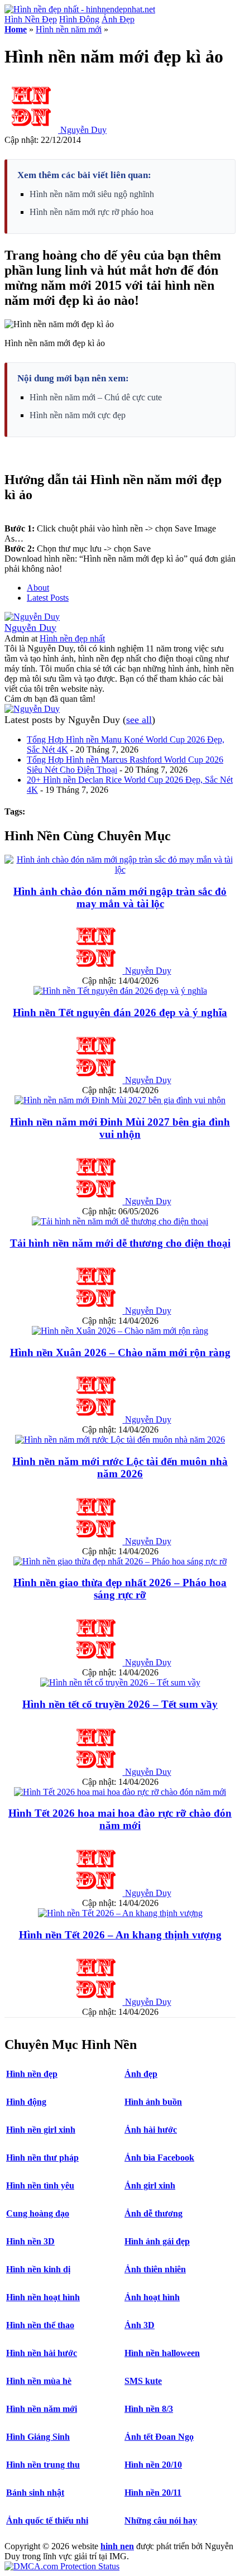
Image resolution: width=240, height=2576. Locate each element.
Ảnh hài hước (151, 2130)
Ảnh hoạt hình (152, 2297)
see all (139, 720)
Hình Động (79, 19)
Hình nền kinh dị (38, 2269)
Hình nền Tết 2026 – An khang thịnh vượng (120, 1935)
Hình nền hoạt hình (43, 2297)
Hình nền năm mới (69, 29)
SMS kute (143, 2381)
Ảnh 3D (140, 2325)
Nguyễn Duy (83, 130)
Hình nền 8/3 (149, 2409)
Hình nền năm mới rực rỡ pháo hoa (92, 212)
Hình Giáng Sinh (38, 2437)
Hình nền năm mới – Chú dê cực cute (96, 397)
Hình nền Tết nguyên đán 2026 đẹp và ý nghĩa (120, 1012)
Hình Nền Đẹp (31, 19)
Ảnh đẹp (141, 2074)
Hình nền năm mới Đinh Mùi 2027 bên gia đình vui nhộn (120, 1128)
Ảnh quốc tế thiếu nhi (47, 2520)
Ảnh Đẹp (118, 19)
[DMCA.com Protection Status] (62, 2566)
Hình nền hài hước (42, 2353)
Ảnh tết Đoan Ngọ (159, 2437)
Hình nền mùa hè (39, 2381)
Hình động (26, 2102)
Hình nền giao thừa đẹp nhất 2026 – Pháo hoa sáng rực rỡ (120, 1589)
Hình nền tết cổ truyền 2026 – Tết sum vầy (120, 1704)
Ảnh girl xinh (150, 2185)
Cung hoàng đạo (38, 2213)
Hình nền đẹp (32, 2074)
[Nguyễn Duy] (32, 617)
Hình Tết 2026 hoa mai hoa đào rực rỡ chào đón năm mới (120, 1819)
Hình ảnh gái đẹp (157, 2241)
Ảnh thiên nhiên (155, 2269)
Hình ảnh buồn (153, 2102)
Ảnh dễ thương (153, 2213)
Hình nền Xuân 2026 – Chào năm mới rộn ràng (120, 1352)
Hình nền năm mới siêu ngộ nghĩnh (92, 194)
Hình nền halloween (162, 2353)
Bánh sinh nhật (35, 2493)
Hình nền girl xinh (41, 2130)
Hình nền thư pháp (42, 2158)
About (38, 588)
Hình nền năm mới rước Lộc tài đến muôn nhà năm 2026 (120, 1467)
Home (16, 29)
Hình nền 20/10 (153, 2465)
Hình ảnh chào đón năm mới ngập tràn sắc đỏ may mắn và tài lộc (120, 897)
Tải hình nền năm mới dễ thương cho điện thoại (120, 1243)
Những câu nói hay (161, 2520)
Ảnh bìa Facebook (159, 2158)
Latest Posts (48, 598)
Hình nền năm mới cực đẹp (78, 415)
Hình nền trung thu (43, 2465)
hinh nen (117, 2546)
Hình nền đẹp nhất (72, 638)
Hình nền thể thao (40, 2325)
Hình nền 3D (30, 2241)
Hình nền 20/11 (153, 2493)
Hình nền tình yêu (40, 2185)
